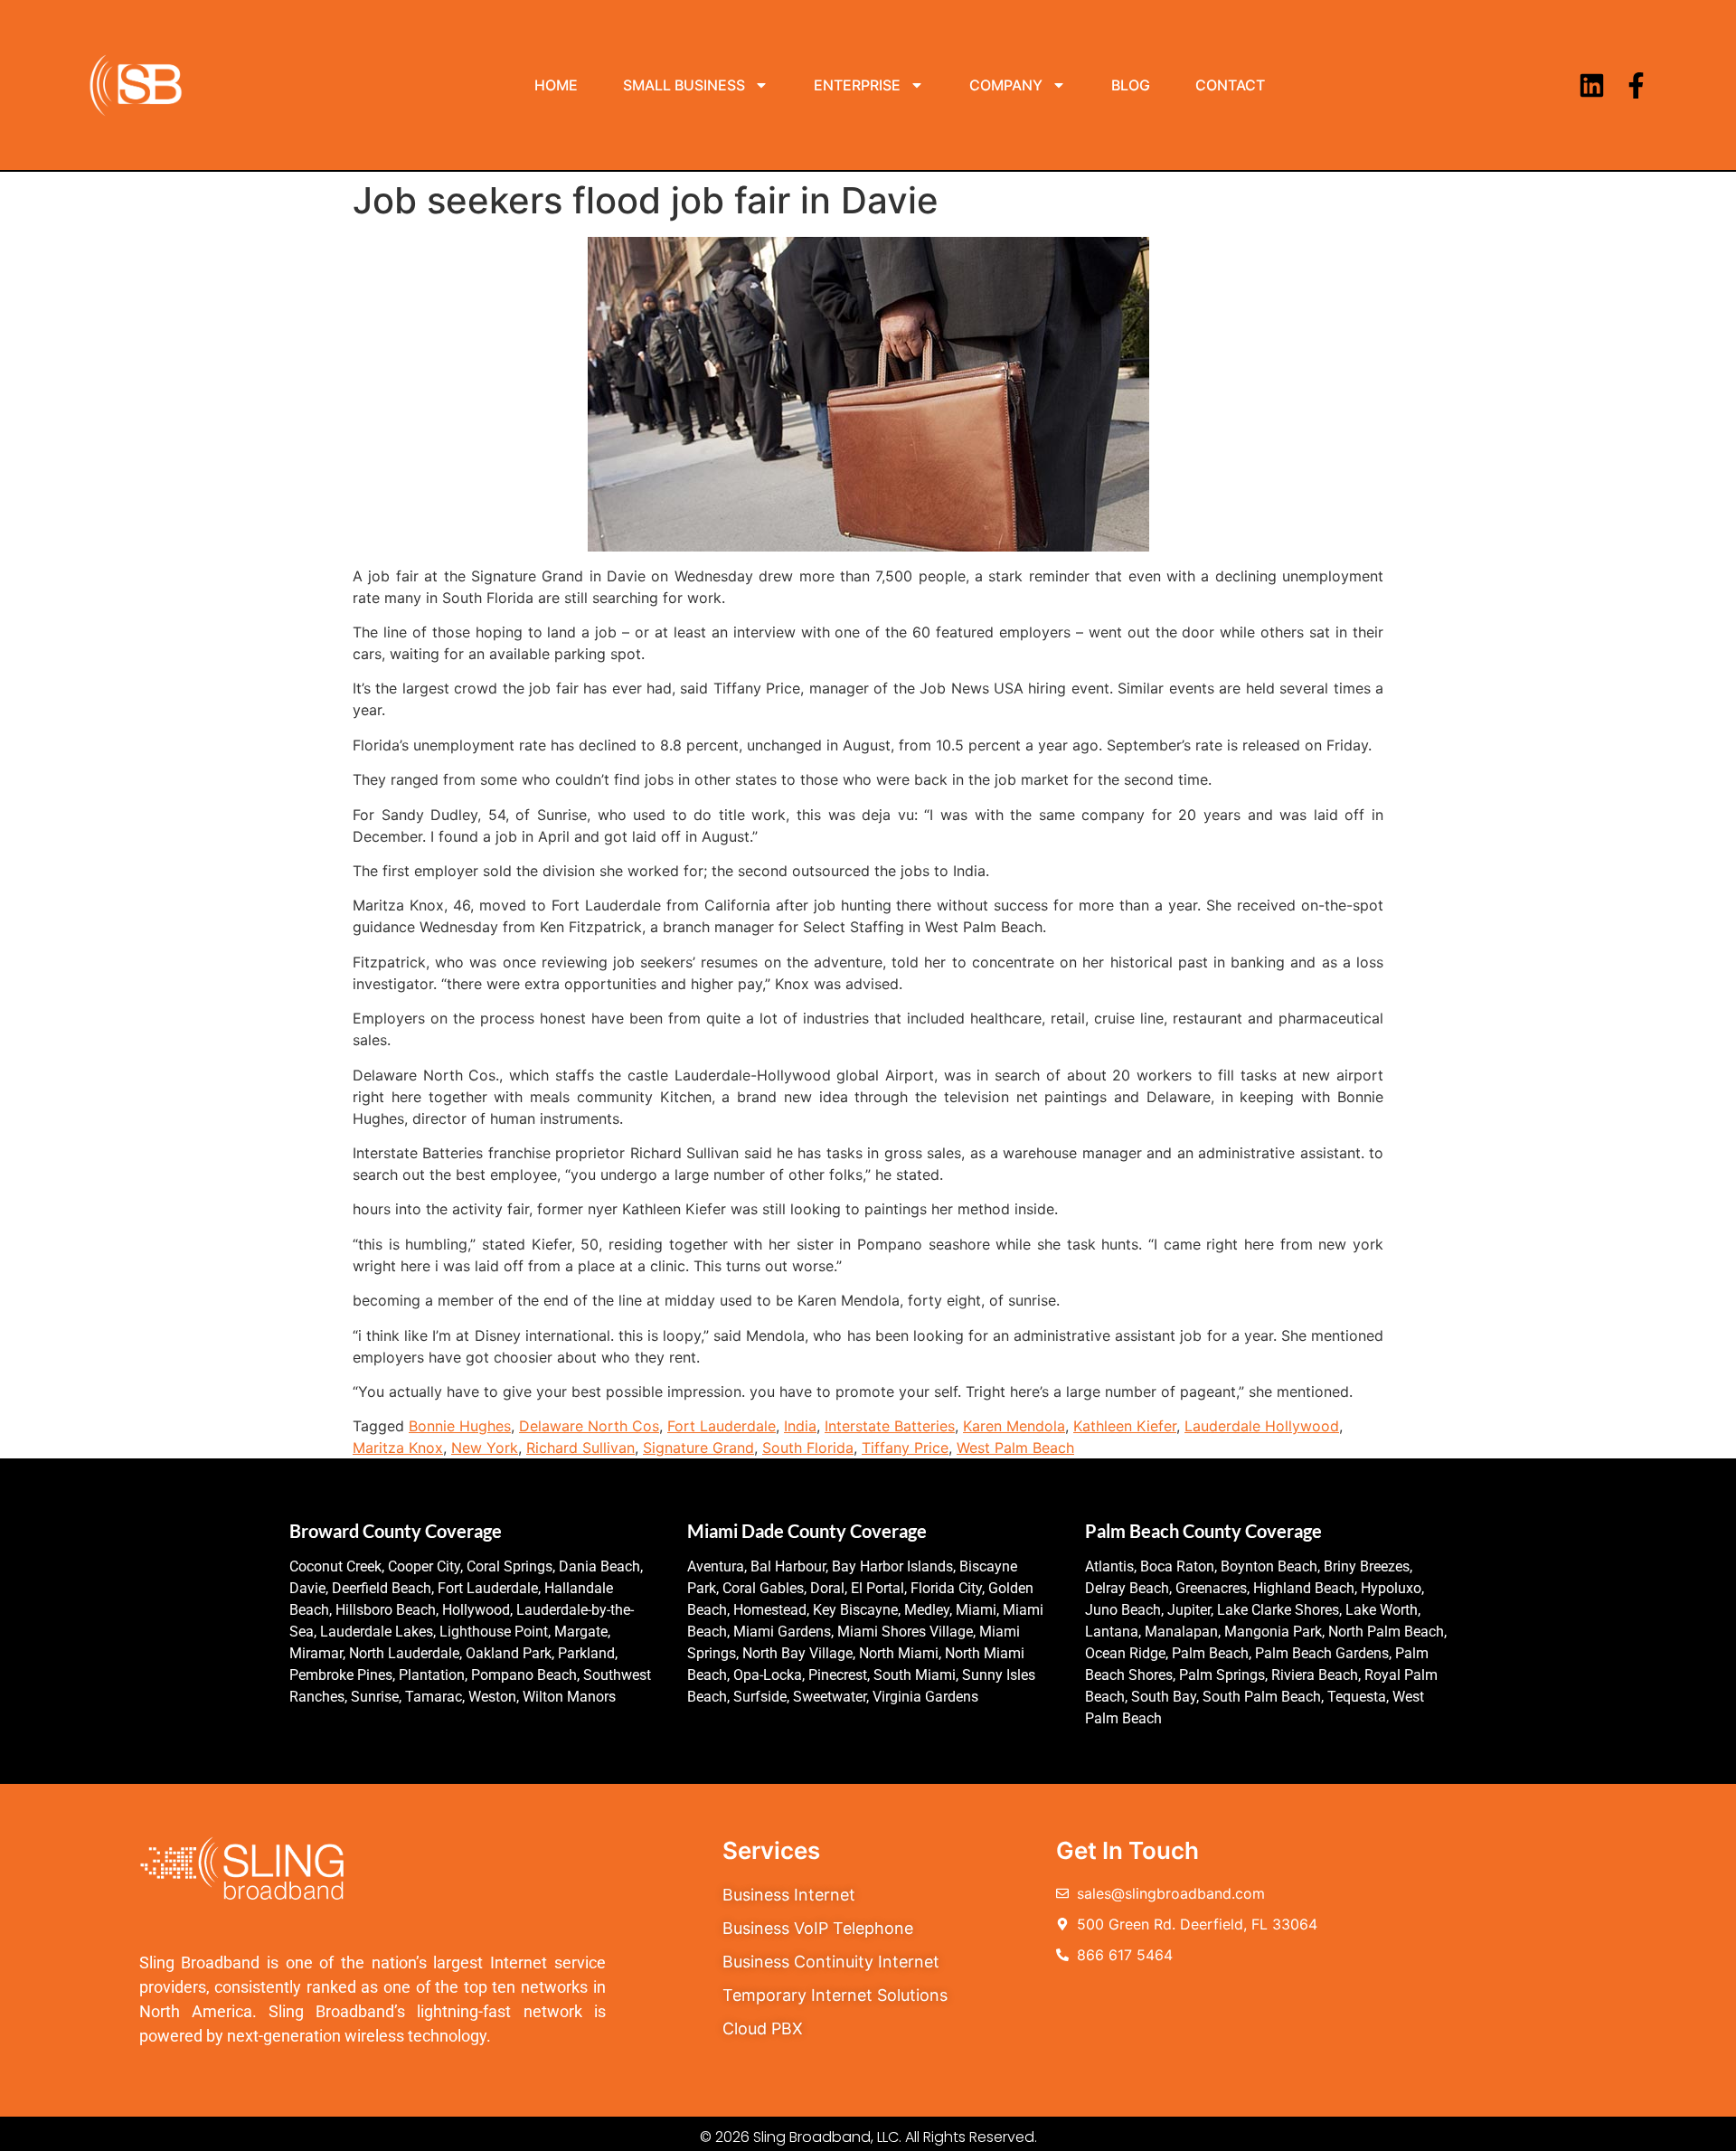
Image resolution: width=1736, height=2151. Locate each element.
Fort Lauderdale (722, 1426)
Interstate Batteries (890, 1426)
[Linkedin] (1592, 85)
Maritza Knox (398, 1448)
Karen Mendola (1014, 1426)
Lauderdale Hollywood (1262, 1426)
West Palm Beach (1015, 1448)
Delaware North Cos (589, 1426)
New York (485, 1448)
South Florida (808, 1448)
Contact (1230, 85)
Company (1006, 85)
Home (556, 85)
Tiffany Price (905, 1448)
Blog (1131, 85)
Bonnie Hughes (460, 1426)
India (800, 1426)
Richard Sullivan (580, 1448)
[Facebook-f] (1636, 85)
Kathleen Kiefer (1125, 1426)
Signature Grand (698, 1448)
